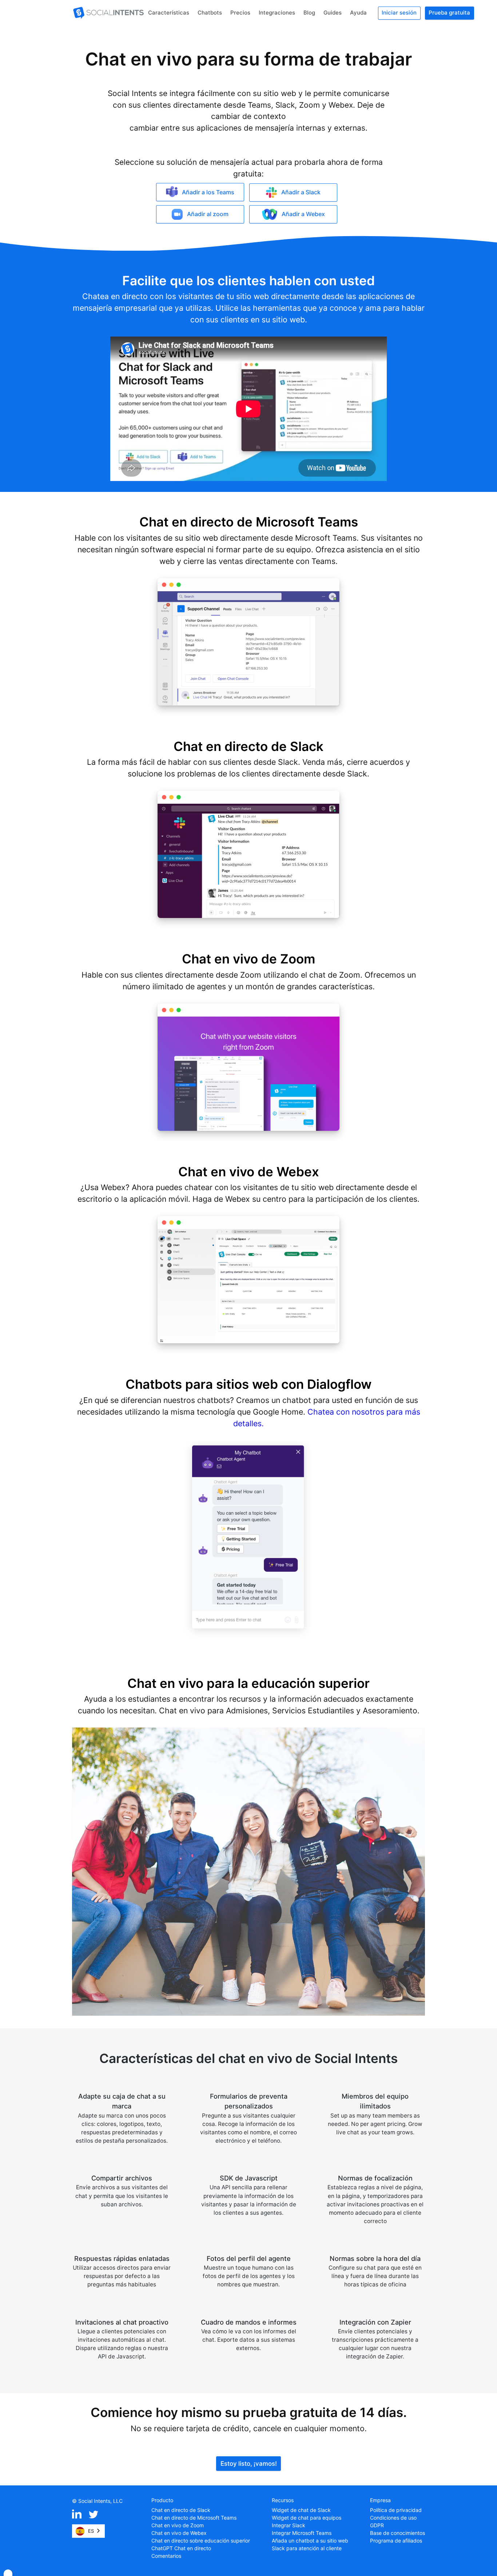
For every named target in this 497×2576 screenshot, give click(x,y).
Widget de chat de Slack (301, 2510)
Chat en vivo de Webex (249, 1172)
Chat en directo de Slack (249, 746)
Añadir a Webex (303, 214)
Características (169, 13)
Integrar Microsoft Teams (302, 2533)
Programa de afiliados (396, 2541)
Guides (333, 13)
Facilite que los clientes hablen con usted (249, 281)
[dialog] (8, 2573)
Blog (309, 13)
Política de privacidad (396, 2510)
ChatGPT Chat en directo (181, 2548)
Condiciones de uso (393, 2518)
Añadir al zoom (208, 214)
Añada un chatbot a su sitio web (310, 2541)
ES (91, 2531)
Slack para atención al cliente (307, 2548)
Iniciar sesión (399, 13)
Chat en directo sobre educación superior (201, 2541)
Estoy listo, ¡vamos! (249, 2464)
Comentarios (166, 2556)
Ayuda (358, 13)
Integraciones (277, 13)
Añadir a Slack (301, 192)
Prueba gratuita (449, 13)
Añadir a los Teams (208, 192)
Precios (240, 13)
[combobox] (88, 2531)
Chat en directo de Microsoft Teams (249, 522)
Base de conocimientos (397, 2533)
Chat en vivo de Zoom (249, 959)
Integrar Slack (289, 2525)
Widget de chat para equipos (307, 2518)
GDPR (377, 2525)
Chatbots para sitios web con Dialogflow (249, 1384)
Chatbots (210, 13)
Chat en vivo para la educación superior (249, 1683)
